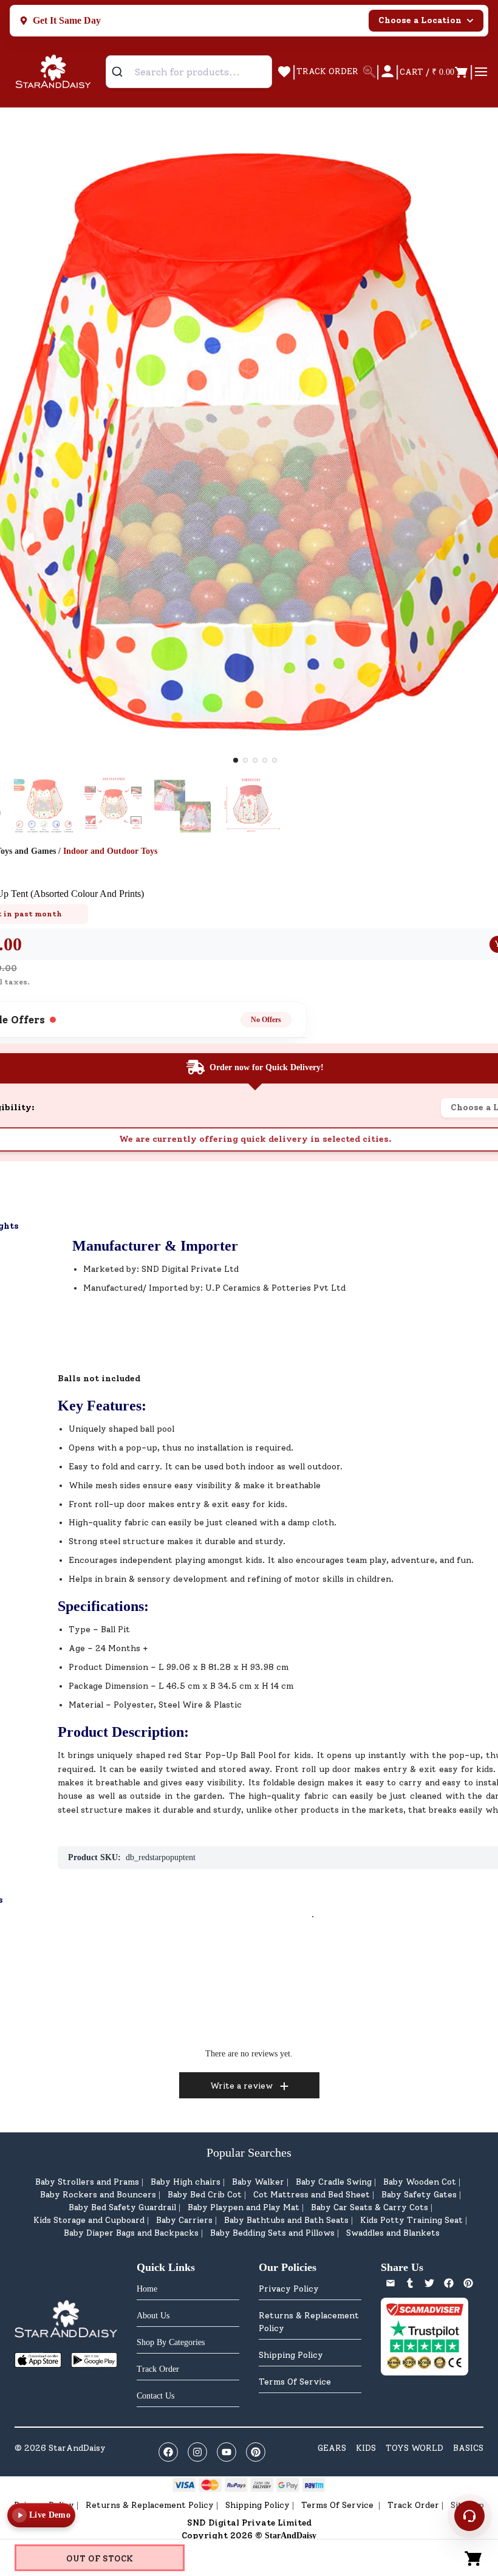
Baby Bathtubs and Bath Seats (286, 2220)
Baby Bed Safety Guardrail (122, 2207)
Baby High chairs (186, 2182)
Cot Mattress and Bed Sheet (312, 2195)
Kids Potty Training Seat (411, 2220)
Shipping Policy (291, 2355)
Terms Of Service (295, 2382)
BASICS (468, 2448)
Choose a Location (420, 20)
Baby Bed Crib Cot (205, 2195)
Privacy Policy (289, 2289)
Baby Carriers (184, 2220)
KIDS (366, 2448)
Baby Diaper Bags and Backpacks (131, 2233)
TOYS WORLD (414, 2448)
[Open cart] (474, 2558)
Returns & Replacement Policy (309, 2322)
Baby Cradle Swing (334, 2182)
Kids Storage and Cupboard (89, 2220)
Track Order (413, 2505)
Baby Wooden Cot (420, 2182)
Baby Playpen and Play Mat (244, 2207)
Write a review (241, 2086)
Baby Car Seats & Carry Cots (370, 2207)
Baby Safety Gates (419, 2195)
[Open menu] (481, 72)
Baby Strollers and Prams (87, 2182)
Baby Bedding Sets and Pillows (272, 2233)
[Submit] (122, 72)
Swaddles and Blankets (393, 2233)
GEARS (332, 2448)
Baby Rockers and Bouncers (98, 2195)
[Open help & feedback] (469, 2516)
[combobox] (189, 72)
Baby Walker (258, 2182)
